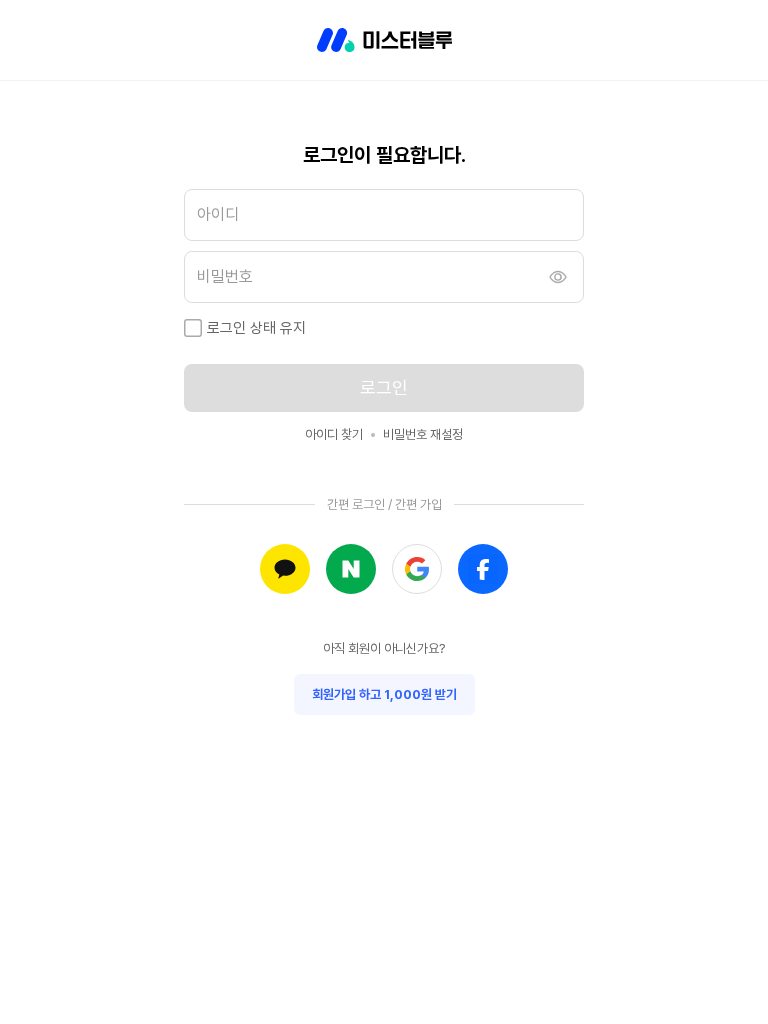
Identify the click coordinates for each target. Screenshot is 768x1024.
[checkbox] (193, 328)
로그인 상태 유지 (256, 328)
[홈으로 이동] (384, 40)
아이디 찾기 (334, 434)
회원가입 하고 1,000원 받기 (384, 694)
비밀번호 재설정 (423, 434)
